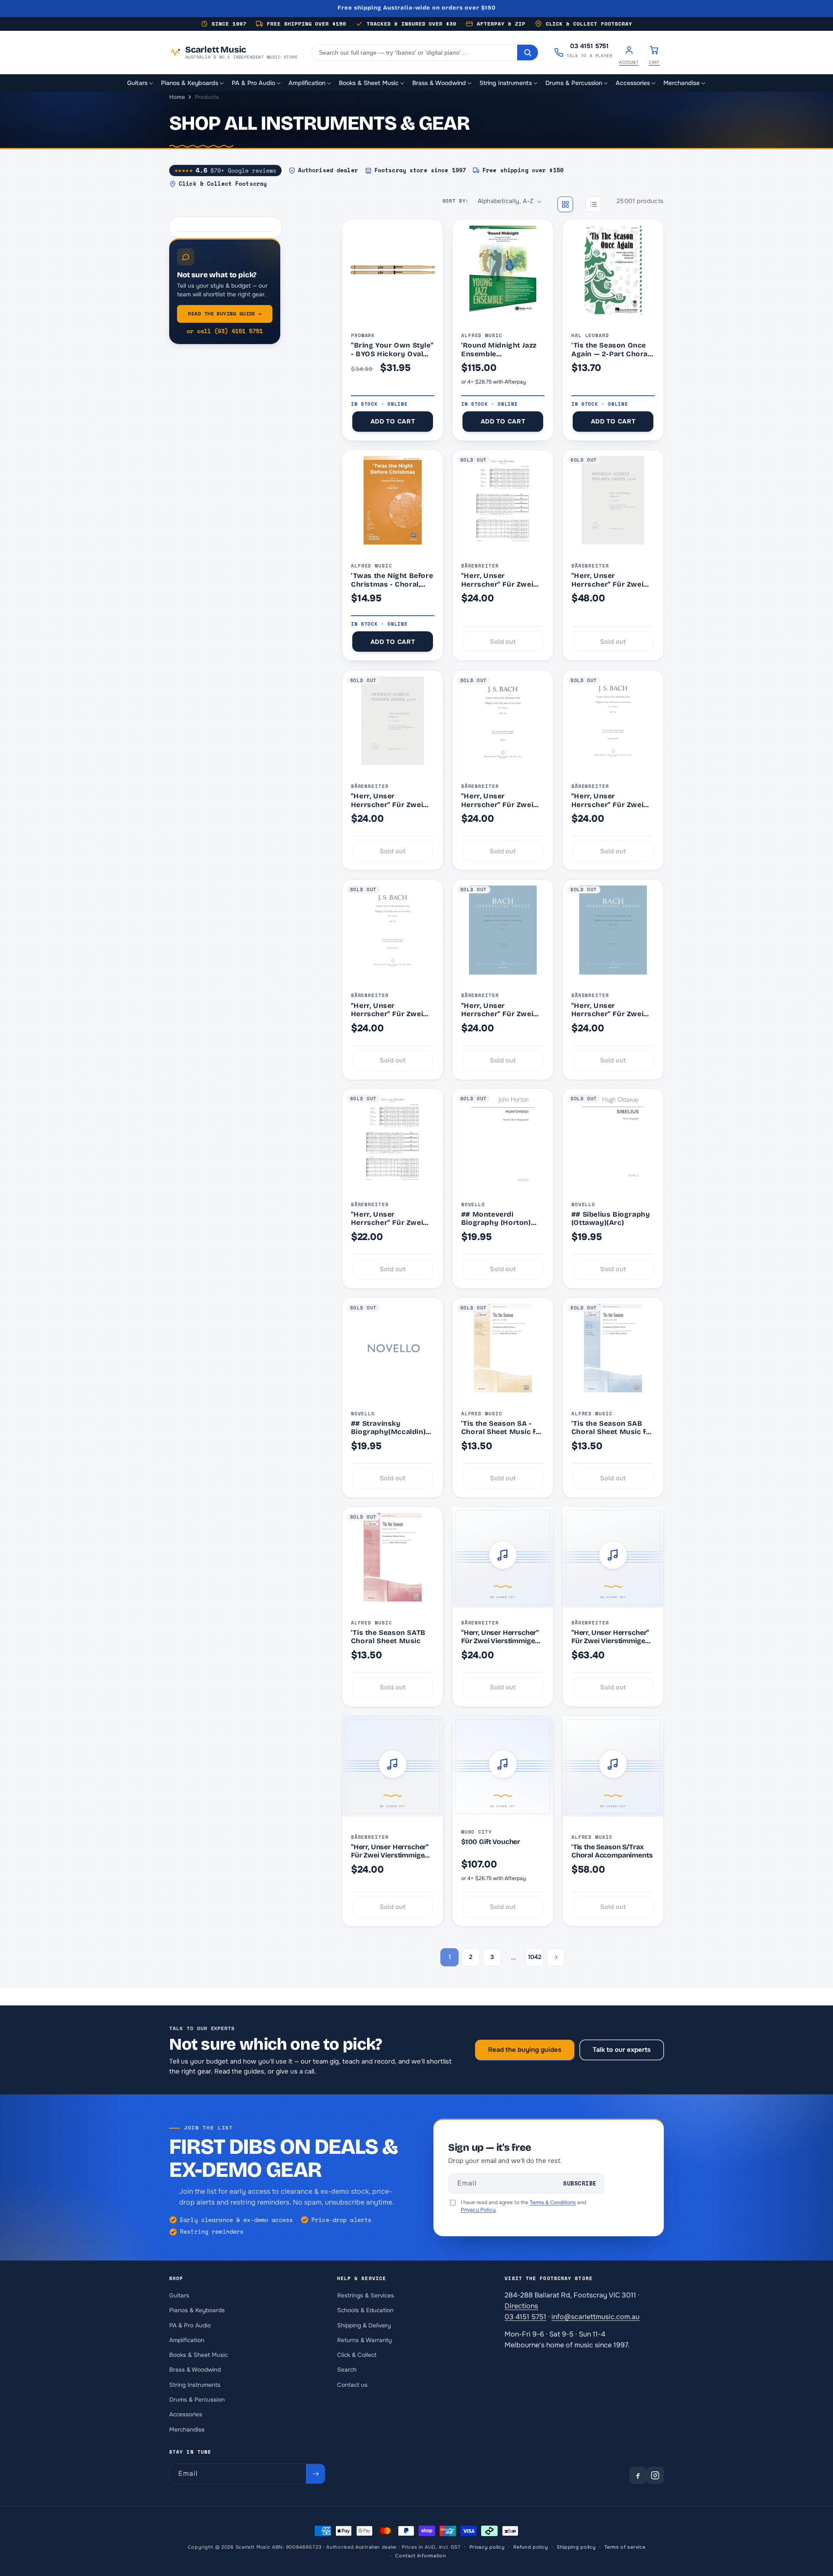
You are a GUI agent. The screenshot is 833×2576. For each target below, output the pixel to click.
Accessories (186, 2414)
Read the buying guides (525, 2050)
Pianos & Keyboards (197, 2310)
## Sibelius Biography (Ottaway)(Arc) (611, 1219)
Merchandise (187, 2429)
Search (347, 2370)
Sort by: (456, 201)
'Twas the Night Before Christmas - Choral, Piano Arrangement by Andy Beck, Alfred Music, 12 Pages (392, 580)
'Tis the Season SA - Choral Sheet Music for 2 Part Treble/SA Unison (502, 1428)
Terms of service (625, 2547)
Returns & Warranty (364, 2340)
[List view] (594, 204)
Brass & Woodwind (195, 2370)
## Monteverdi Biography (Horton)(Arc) (496, 1219)
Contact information (421, 2556)
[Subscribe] (315, 2474)
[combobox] (415, 53)
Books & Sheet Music (198, 2355)
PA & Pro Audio (190, 2325)
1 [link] (450, 1957)
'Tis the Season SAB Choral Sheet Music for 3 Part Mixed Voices (613, 1428)
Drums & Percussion (197, 2399)
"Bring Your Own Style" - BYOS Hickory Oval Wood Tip (392, 349)
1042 (535, 1957)
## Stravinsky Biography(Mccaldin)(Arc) (388, 1428)
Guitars (179, 2295)
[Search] (528, 53)
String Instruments (195, 2384)
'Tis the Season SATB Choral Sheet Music (388, 1637)
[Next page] (556, 1957)
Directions (521, 2305)
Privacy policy (487, 2547)
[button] (141, 83)
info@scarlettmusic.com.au (595, 2316)
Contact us (352, 2384)
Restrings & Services (366, 2295)
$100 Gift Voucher (491, 1842)
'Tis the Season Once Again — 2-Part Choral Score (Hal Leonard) (611, 349)
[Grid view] (565, 204)
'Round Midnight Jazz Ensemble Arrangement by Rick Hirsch (499, 349)
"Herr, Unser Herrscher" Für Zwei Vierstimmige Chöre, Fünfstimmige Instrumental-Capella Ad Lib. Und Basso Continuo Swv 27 (499, 580)
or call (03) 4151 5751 (225, 331)
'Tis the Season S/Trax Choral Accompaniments (612, 1851)
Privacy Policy (478, 2210)
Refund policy (531, 2547)
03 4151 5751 (525, 2316)
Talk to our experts (622, 2050)
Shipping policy (576, 2547)
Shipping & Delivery (364, 2325)
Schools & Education (365, 2310)
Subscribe (580, 2184)
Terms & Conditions (553, 2202)
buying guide (225, 313)
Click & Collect (357, 2355)
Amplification (187, 2340)
